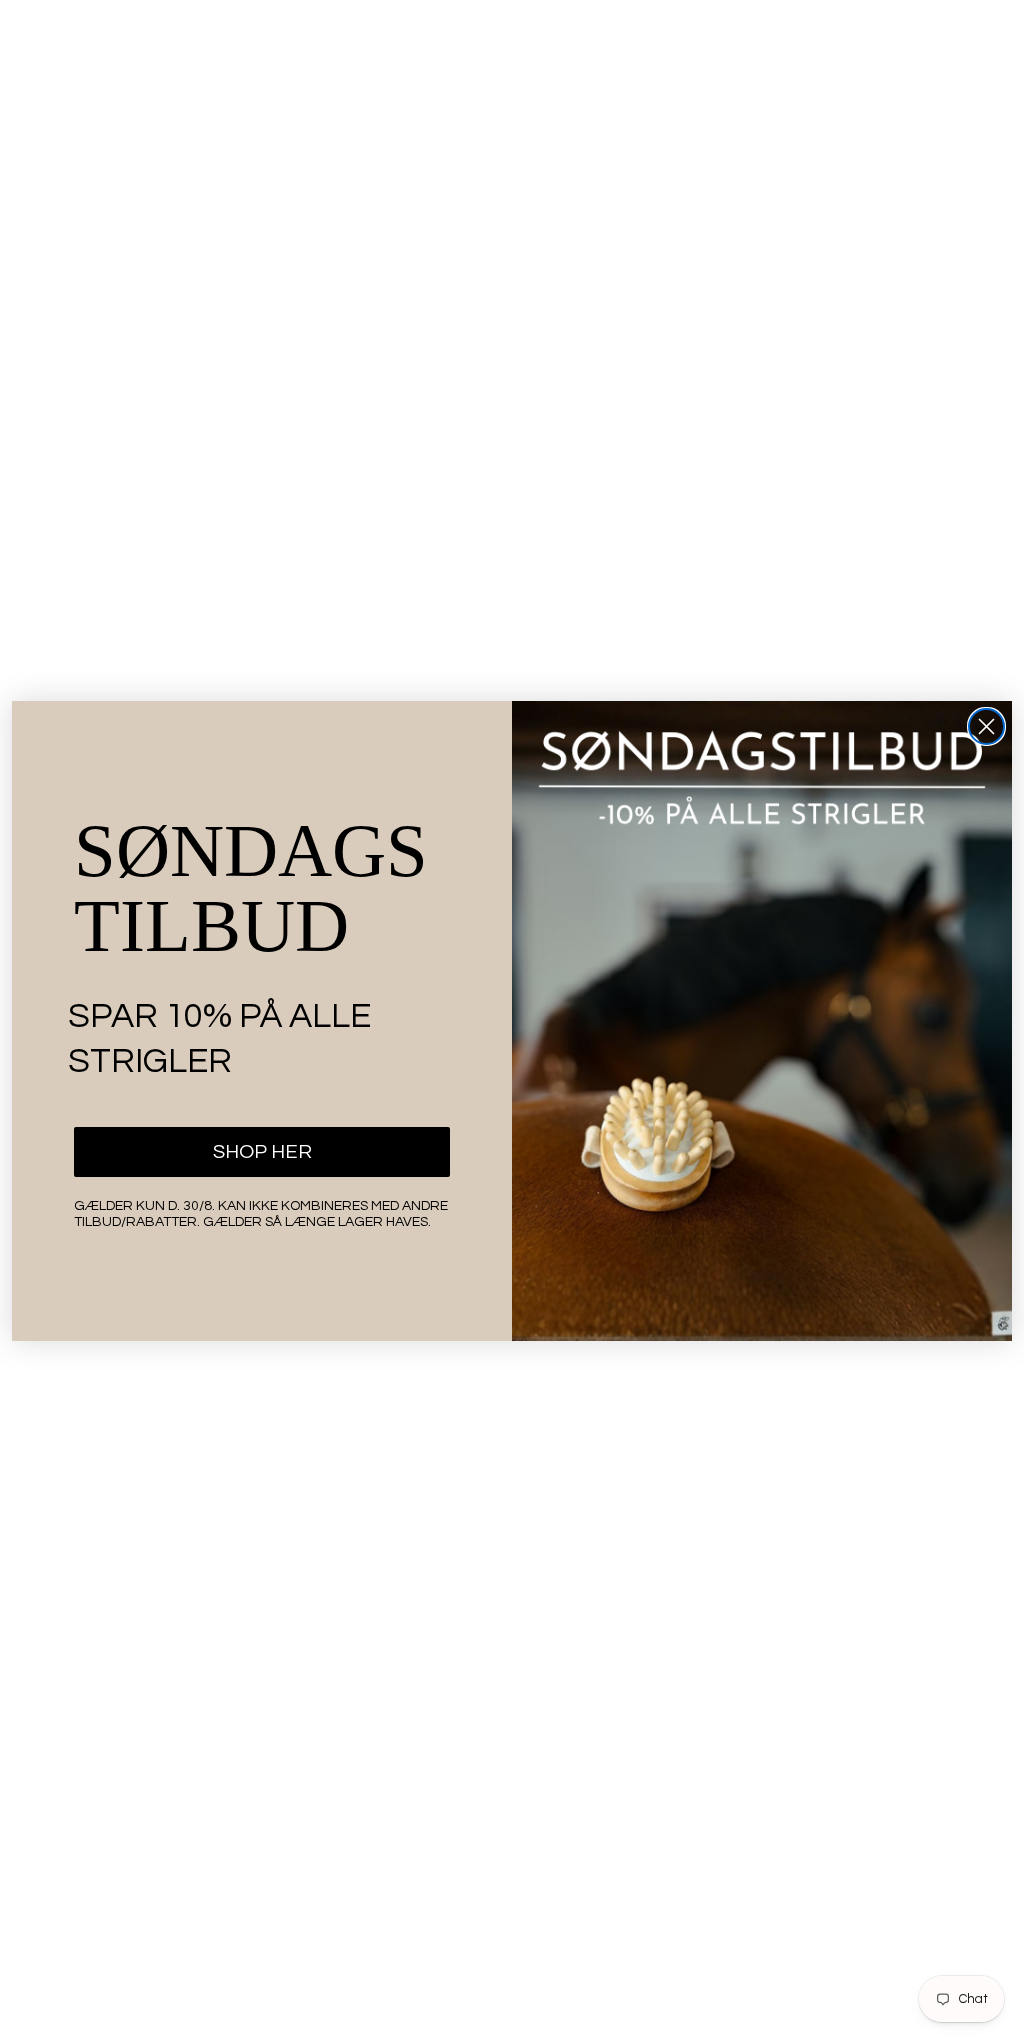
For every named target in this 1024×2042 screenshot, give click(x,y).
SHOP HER (262, 1152)
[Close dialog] (986, 726)
